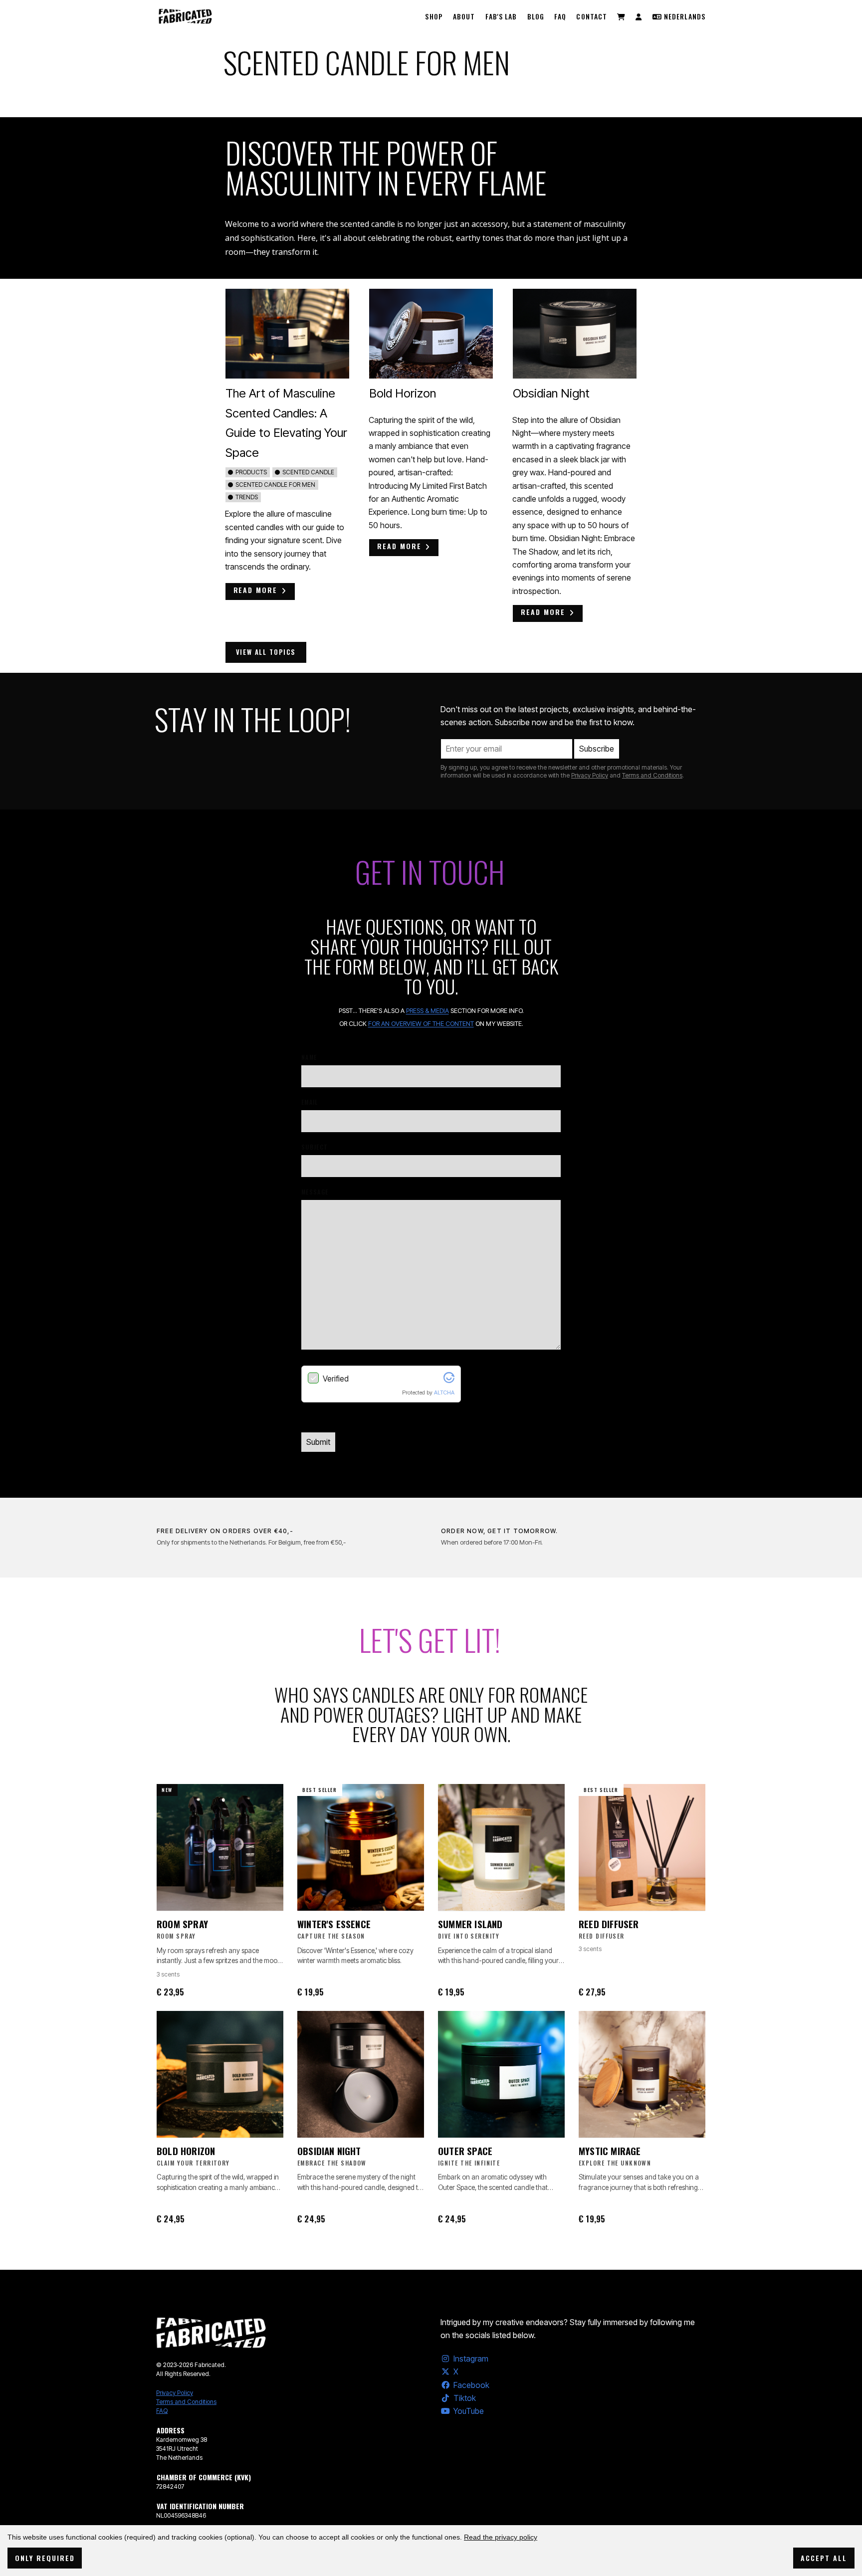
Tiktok (465, 2398)
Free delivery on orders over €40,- (225, 1531)
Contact (592, 16)
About (464, 16)
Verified (336, 1379)
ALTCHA (444, 1392)
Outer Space (465, 2151)
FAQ (560, 16)
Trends (247, 497)
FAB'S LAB (501, 16)
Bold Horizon (403, 393)
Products (251, 472)
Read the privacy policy (501, 2537)
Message (315, 1192)
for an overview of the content (421, 1024)
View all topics (266, 652)
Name (309, 1057)
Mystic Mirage (610, 2151)
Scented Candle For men (275, 485)
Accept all (824, 2558)
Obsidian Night (551, 393)
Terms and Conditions (652, 775)
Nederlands (684, 16)
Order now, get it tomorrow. (499, 1531)
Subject (315, 1147)
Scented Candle (308, 472)
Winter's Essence (334, 1924)
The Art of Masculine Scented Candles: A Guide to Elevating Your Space (286, 423)
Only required (45, 2558)
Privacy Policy (590, 775)
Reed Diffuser (609, 1924)
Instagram (471, 2359)
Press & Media (428, 1011)
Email (310, 1102)
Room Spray (182, 1924)
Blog (536, 16)
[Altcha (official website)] (449, 1380)
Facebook (471, 2385)
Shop (434, 16)
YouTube (469, 2411)
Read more (256, 590)
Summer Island (470, 1924)
